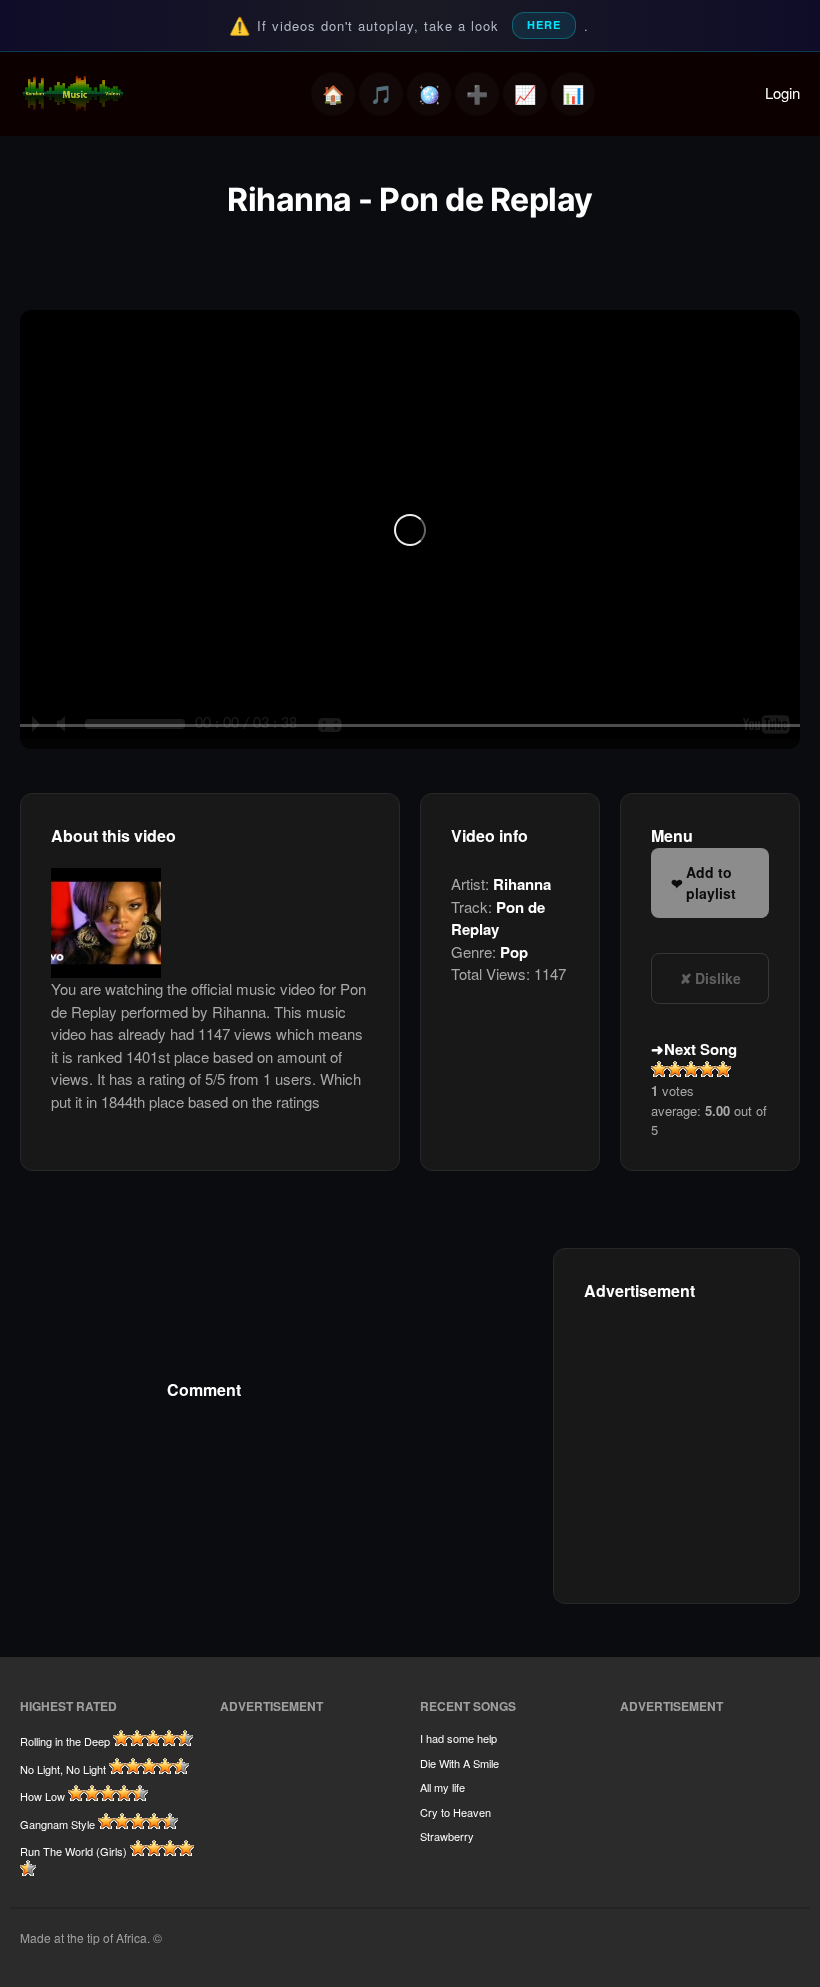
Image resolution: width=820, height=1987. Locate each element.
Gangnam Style (57, 1824)
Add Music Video (477, 94)
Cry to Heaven (455, 1812)
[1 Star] (659, 1069)
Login (782, 92)
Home (333, 94)
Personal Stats (525, 94)
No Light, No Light (63, 1769)
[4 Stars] (707, 1069)
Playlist (381, 94)
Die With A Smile (459, 1763)
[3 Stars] (691, 1069)
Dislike (718, 978)
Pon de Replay (498, 918)
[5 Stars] (723, 1069)
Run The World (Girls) (73, 1851)
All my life (442, 1787)
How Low (42, 1796)
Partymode (429, 94)
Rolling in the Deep (65, 1741)
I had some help (458, 1738)
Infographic (573, 94)
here (544, 24)
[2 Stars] (675, 1069)
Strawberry (447, 1836)
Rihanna (522, 884)
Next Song (700, 1049)
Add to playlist (711, 882)
